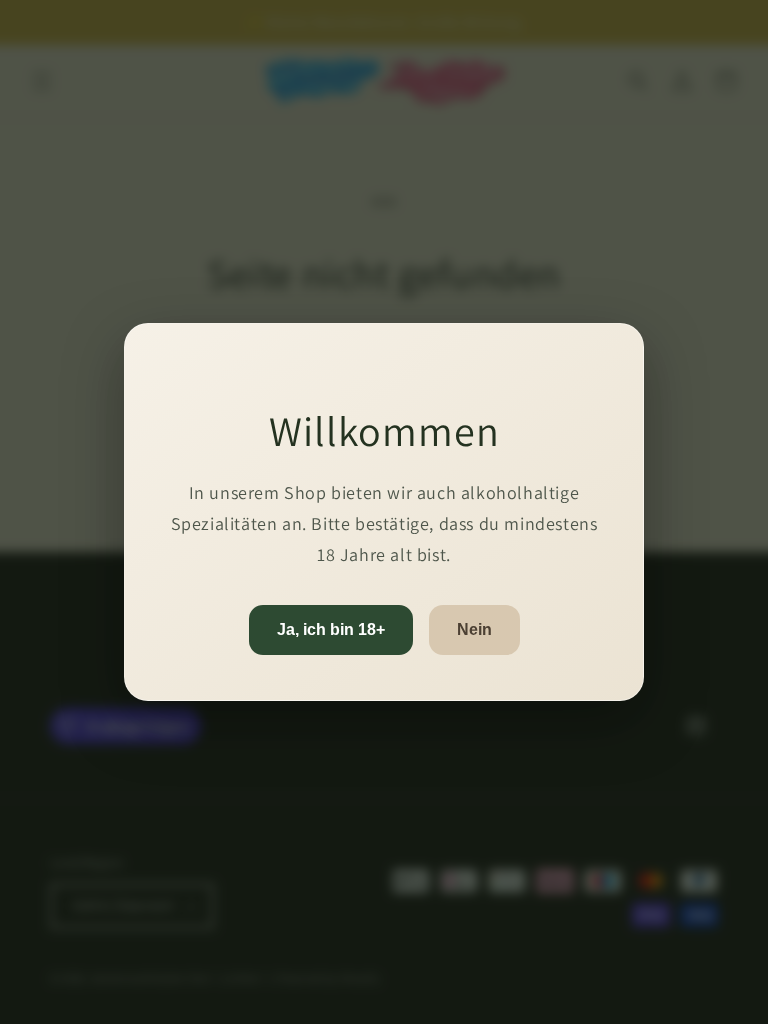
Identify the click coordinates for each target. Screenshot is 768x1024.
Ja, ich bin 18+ (331, 629)
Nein (474, 629)
